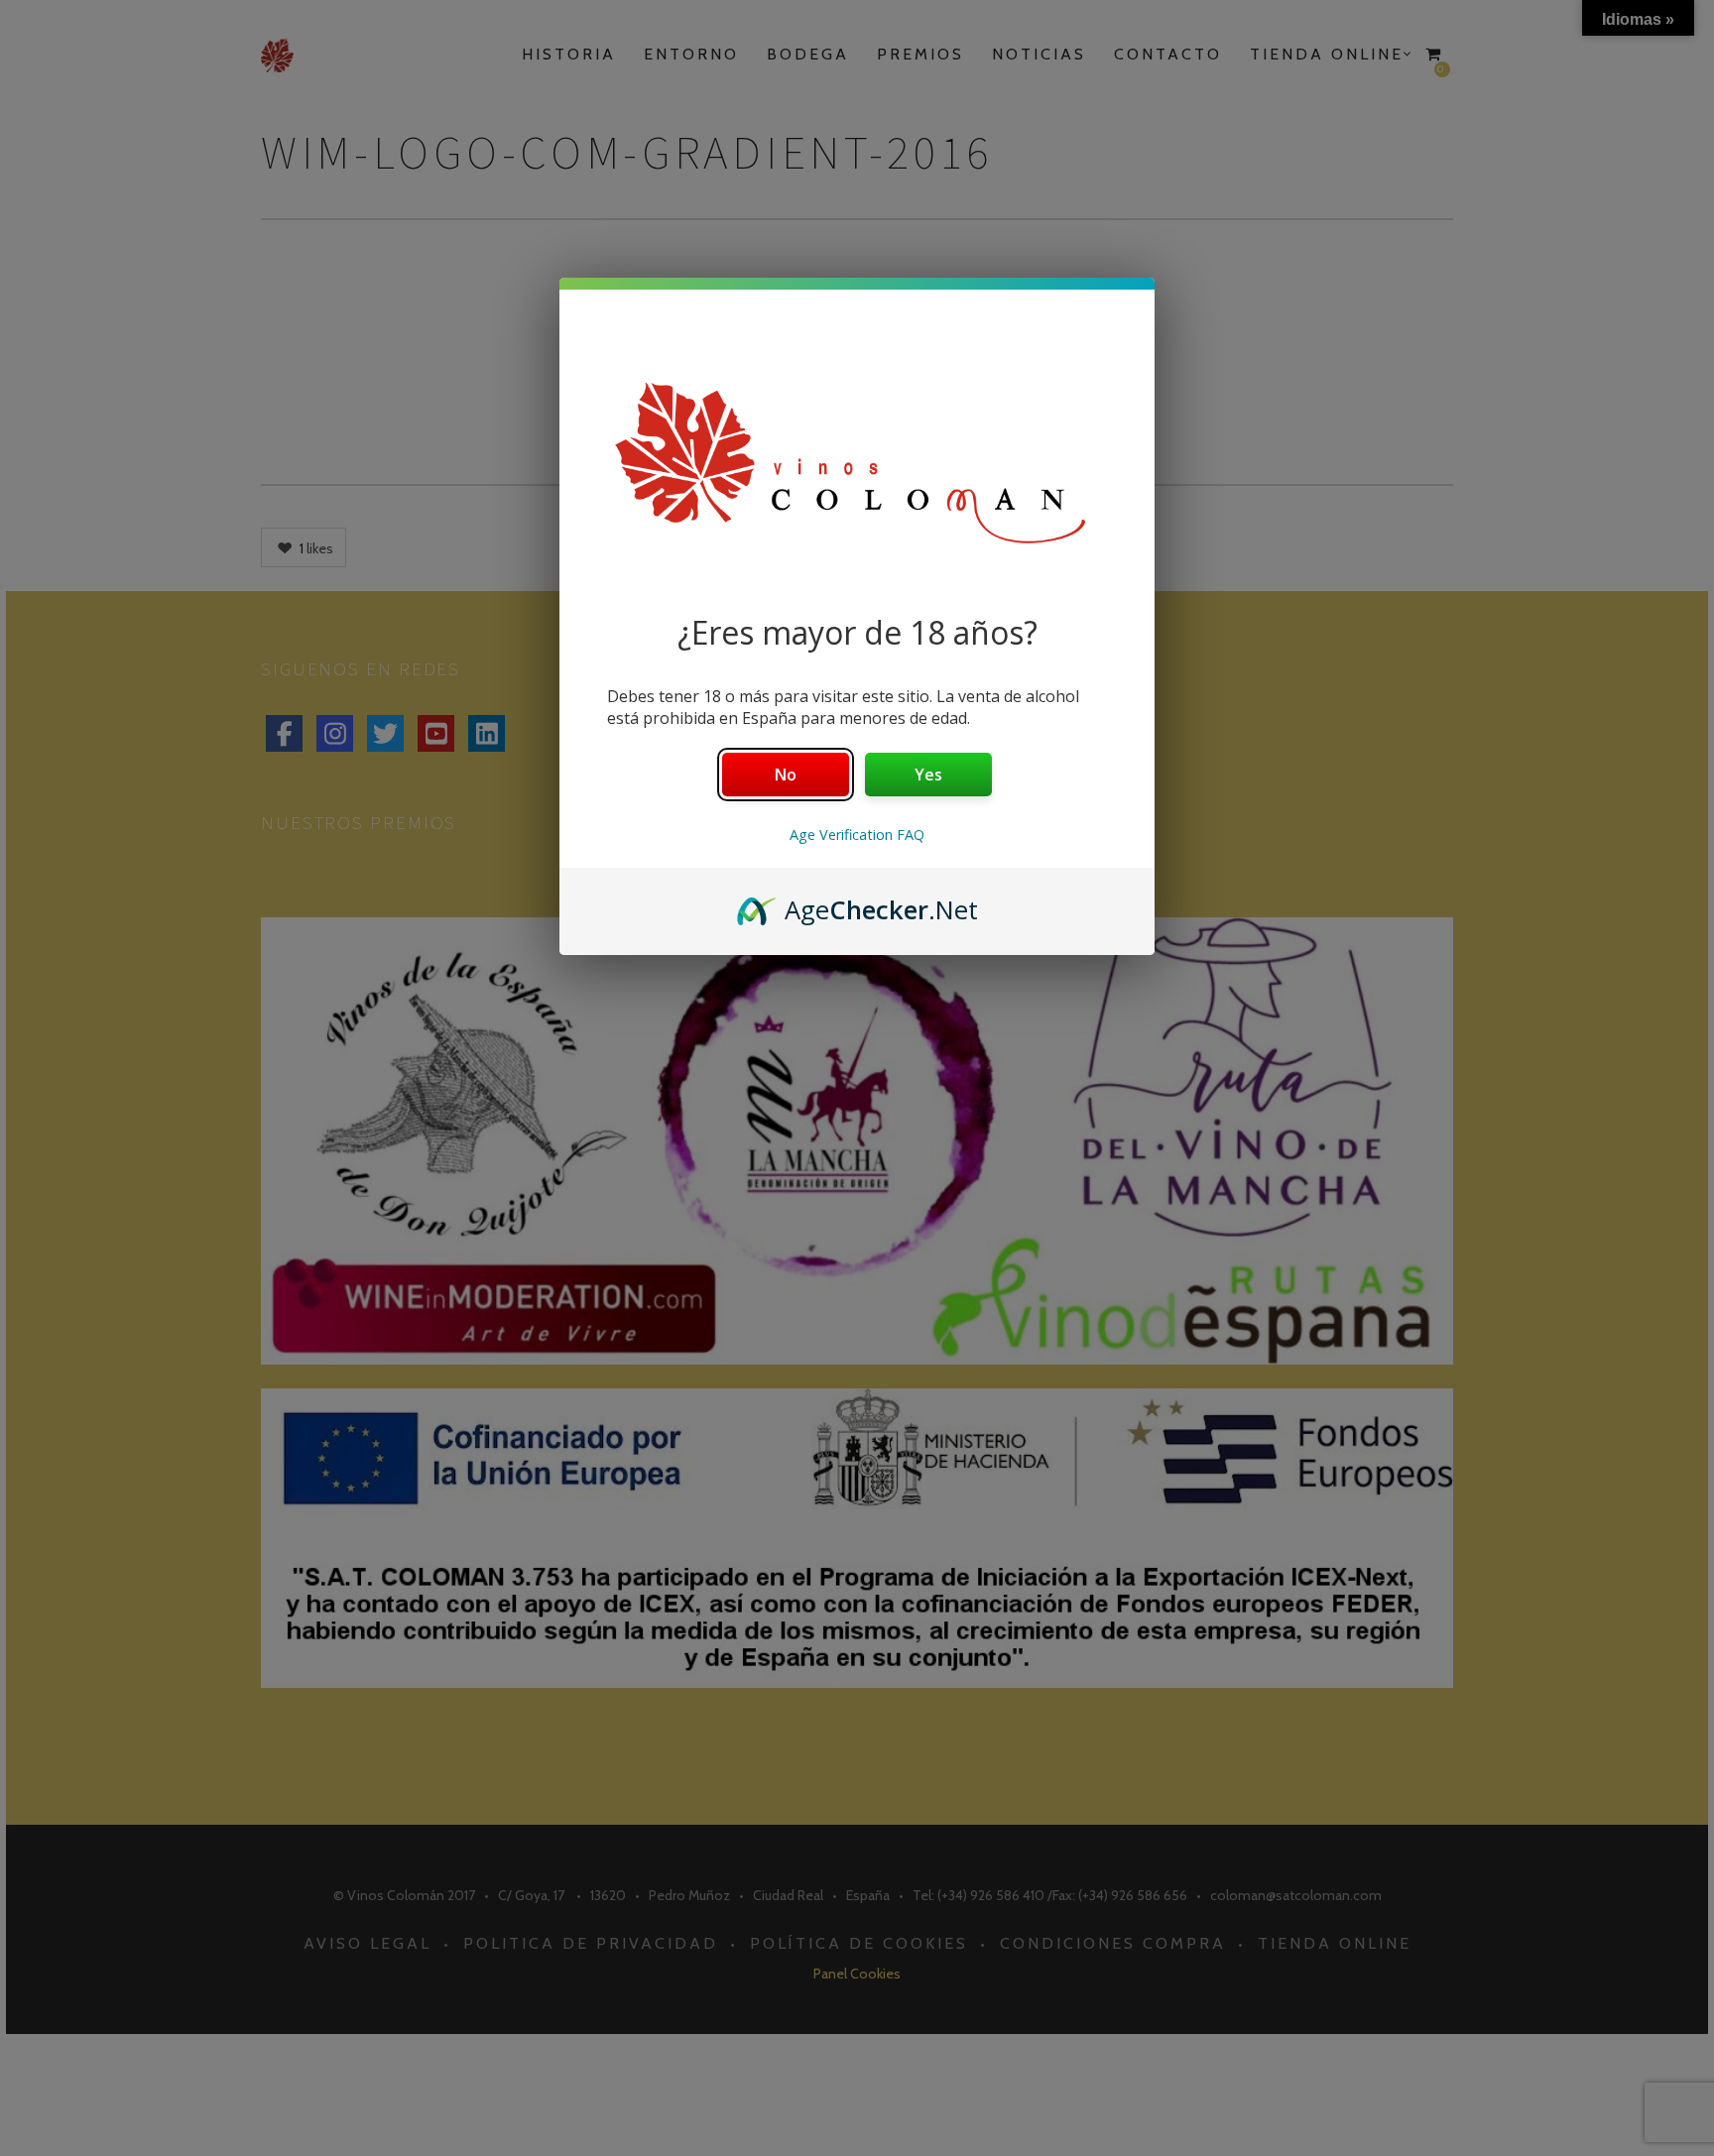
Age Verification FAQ (857, 835)
